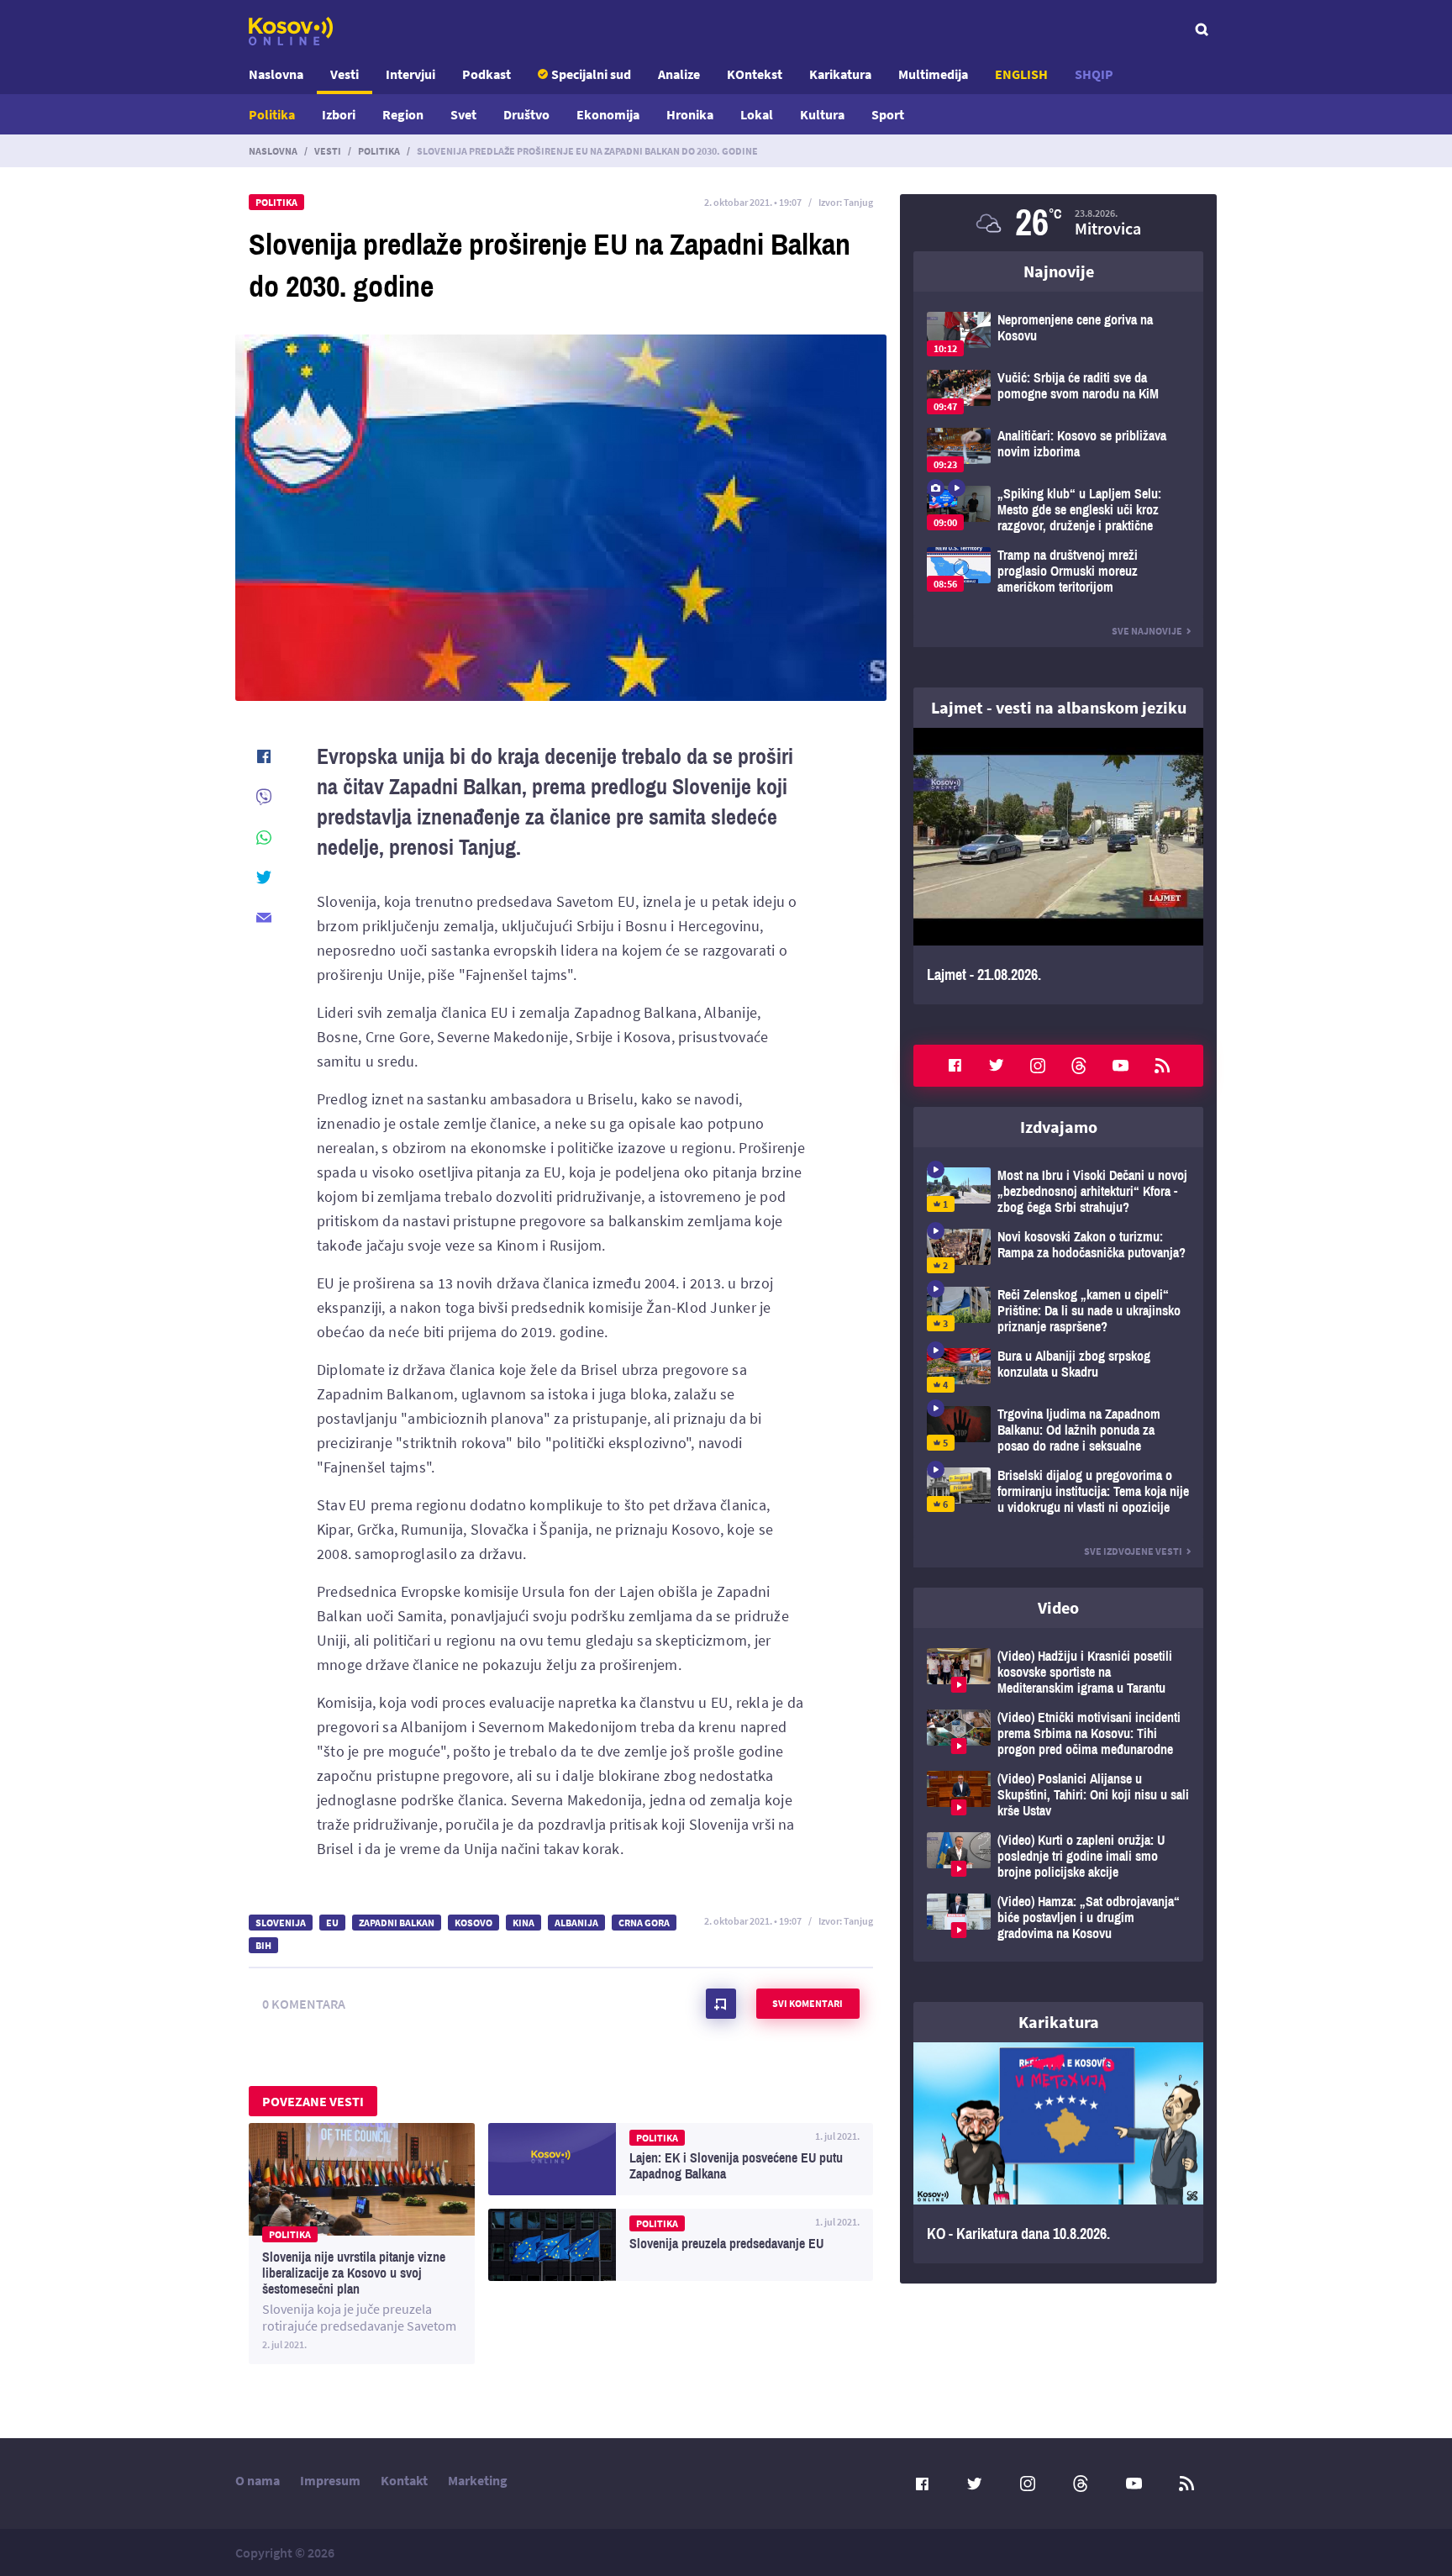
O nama (258, 2480)
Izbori (339, 114)
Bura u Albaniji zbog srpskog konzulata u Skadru (1058, 1370)
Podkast (487, 74)
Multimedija (933, 74)
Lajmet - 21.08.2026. (1058, 866)
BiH (263, 1945)
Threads (1079, 1066)
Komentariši (721, 2004)
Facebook (955, 1066)
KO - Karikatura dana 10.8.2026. (1058, 2153)
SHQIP (1094, 74)
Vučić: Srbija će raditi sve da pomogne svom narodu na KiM (1058, 392)
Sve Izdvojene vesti (1133, 1551)
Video (1058, 1607)
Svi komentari (808, 2003)
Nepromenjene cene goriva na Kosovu (1058, 334)
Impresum (330, 2480)
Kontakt (404, 2480)
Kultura (822, 114)
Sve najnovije (1147, 631)
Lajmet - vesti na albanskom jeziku (1059, 707)
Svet (463, 114)
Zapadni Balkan (397, 1923)
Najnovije (1059, 271)
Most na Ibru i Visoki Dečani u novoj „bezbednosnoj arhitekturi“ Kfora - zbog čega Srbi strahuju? (1058, 1191)
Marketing (478, 2480)
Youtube (1121, 1066)
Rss (1162, 1066)
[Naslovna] (291, 31)
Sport (888, 114)
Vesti (345, 74)
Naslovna (276, 74)
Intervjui (410, 74)
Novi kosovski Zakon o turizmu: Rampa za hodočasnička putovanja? (1058, 1251)
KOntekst (755, 74)
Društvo (526, 114)
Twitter (997, 1066)
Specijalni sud (591, 74)
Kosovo (473, 1923)
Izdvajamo (1059, 1127)
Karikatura (840, 74)
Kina (523, 1923)
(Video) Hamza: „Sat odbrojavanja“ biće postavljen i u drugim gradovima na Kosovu (1058, 1918)
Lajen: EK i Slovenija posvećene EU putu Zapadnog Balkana (681, 2159)
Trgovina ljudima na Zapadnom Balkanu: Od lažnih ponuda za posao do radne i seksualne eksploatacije (1058, 1430)
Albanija (576, 1923)
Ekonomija (608, 114)
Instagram (1038, 1066)
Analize (679, 74)
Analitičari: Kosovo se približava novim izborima (1058, 450)
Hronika (690, 114)
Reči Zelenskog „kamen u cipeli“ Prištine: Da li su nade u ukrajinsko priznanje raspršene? (1058, 1311)
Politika (272, 114)
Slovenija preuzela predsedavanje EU (681, 2245)
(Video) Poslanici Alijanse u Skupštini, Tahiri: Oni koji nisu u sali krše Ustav (1058, 1795)
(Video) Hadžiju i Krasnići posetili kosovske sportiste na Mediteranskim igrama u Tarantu (1058, 1672)
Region (403, 114)
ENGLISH (1021, 74)
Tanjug (858, 202)
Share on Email (264, 918)
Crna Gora (644, 1923)
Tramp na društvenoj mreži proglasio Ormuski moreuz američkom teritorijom (1058, 571)
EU (332, 1923)
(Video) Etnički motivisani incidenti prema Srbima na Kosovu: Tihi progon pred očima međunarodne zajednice (1058, 1733)
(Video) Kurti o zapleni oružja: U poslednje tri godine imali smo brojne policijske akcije (1058, 1856)
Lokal (757, 114)
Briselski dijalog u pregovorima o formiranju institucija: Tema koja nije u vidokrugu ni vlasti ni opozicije (1058, 1491)
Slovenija (281, 1923)
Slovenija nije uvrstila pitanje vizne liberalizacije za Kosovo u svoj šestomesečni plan (362, 2244)
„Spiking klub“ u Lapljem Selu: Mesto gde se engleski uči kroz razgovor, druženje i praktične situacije (1058, 510)
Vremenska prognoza (1058, 223)
